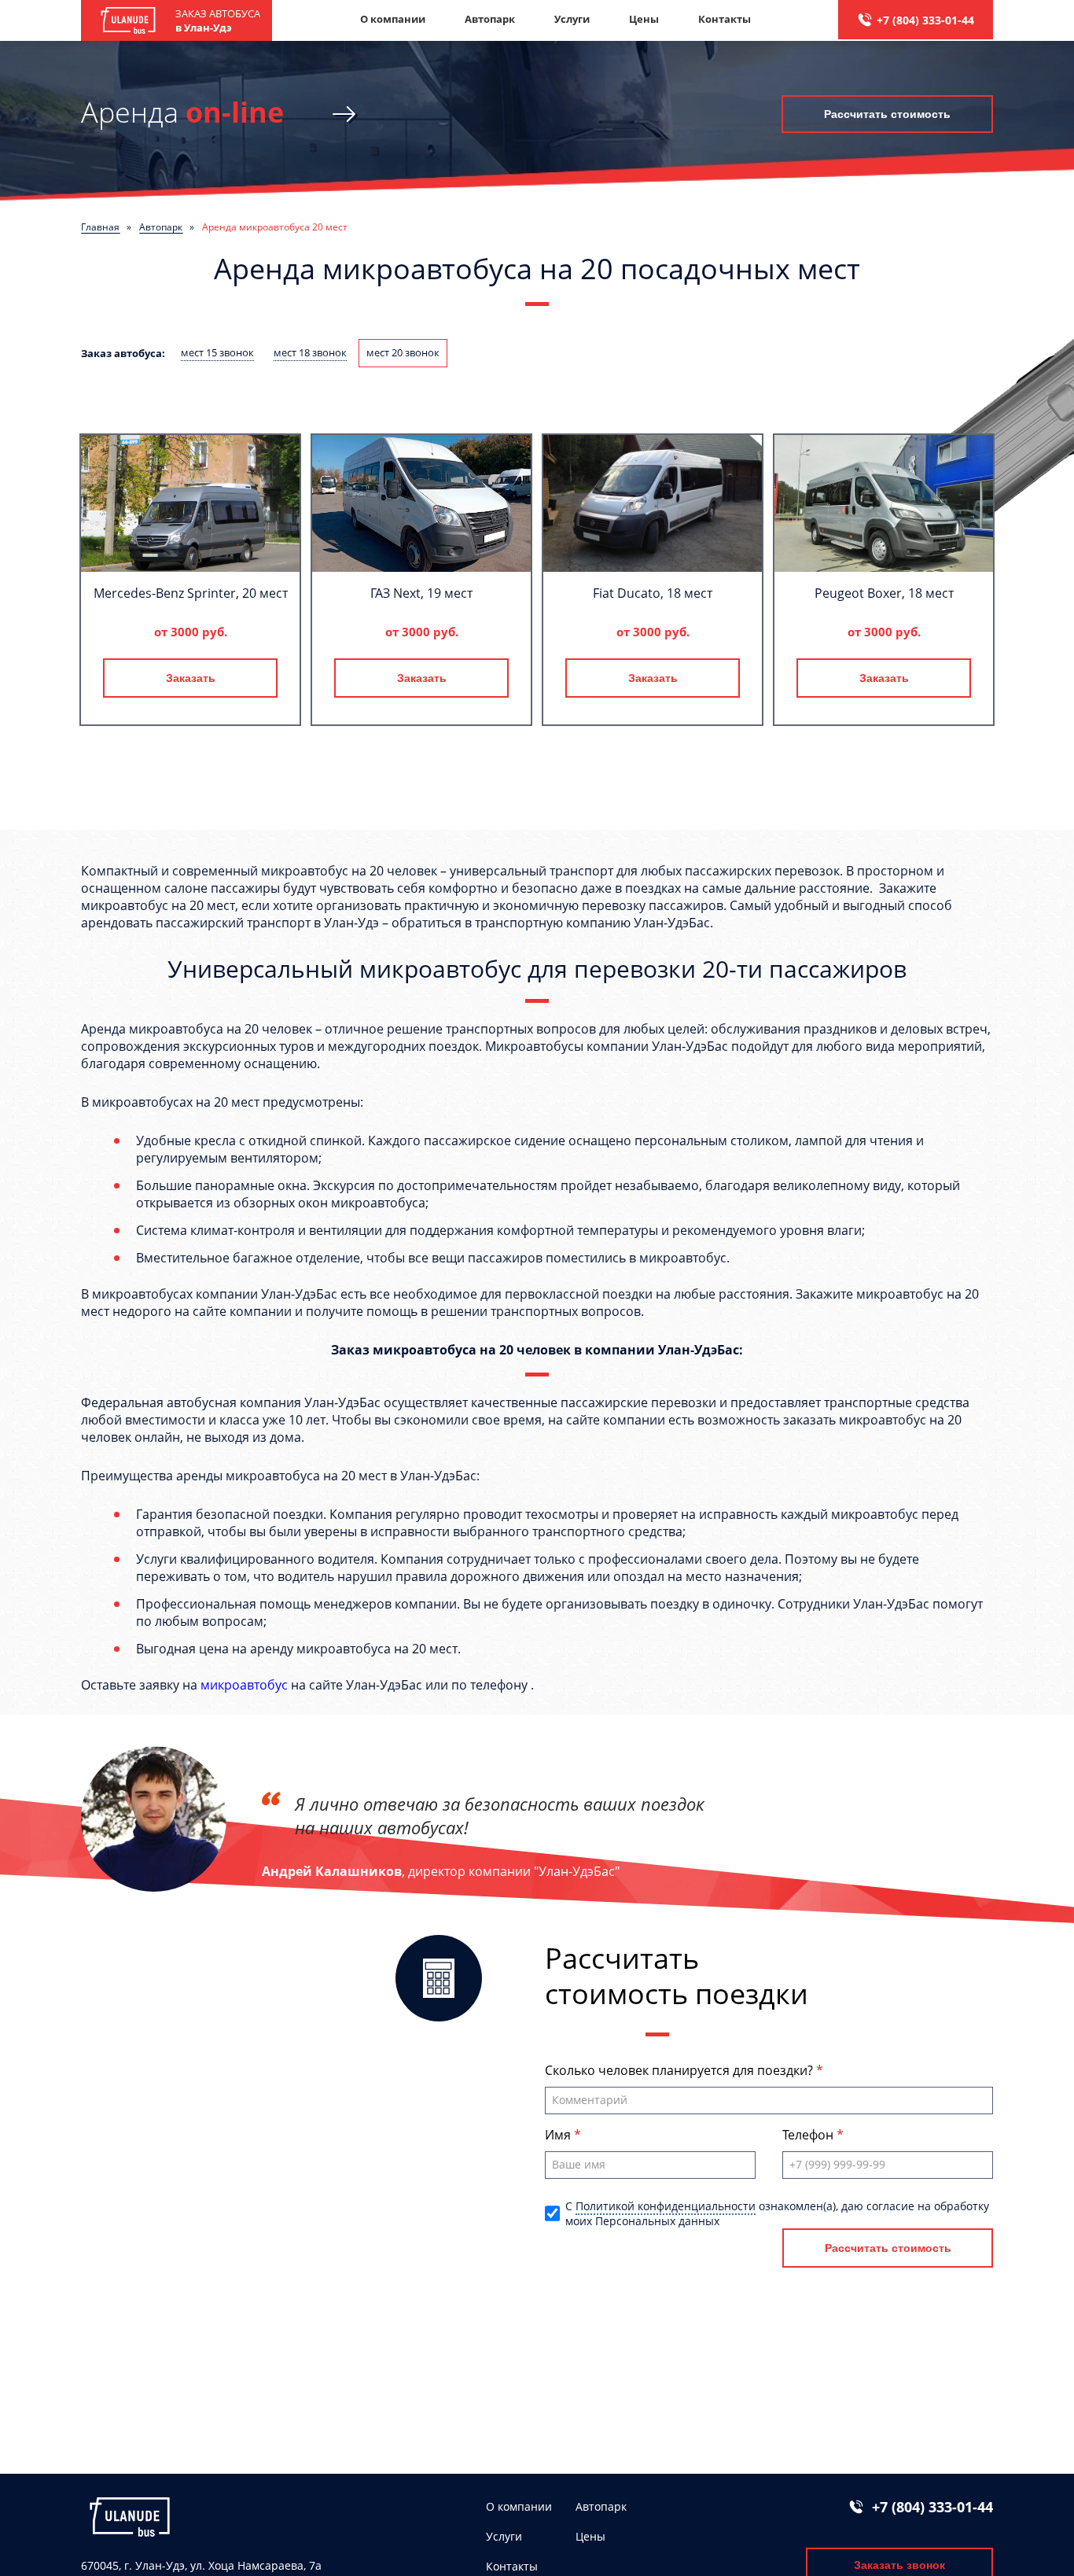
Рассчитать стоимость (887, 114)
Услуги (572, 19)
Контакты (725, 19)
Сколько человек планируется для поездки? (680, 2070)
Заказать (191, 678)
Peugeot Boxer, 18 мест (884, 593)
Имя (559, 2135)
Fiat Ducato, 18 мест (653, 593)
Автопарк (490, 19)
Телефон (809, 2135)
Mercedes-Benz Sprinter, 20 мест (191, 593)
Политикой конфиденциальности (666, 2206)
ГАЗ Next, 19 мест (421, 593)
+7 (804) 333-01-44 (925, 20)
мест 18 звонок (310, 352)
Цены (644, 19)
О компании (393, 19)
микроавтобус (244, 1685)
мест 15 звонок (217, 352)
